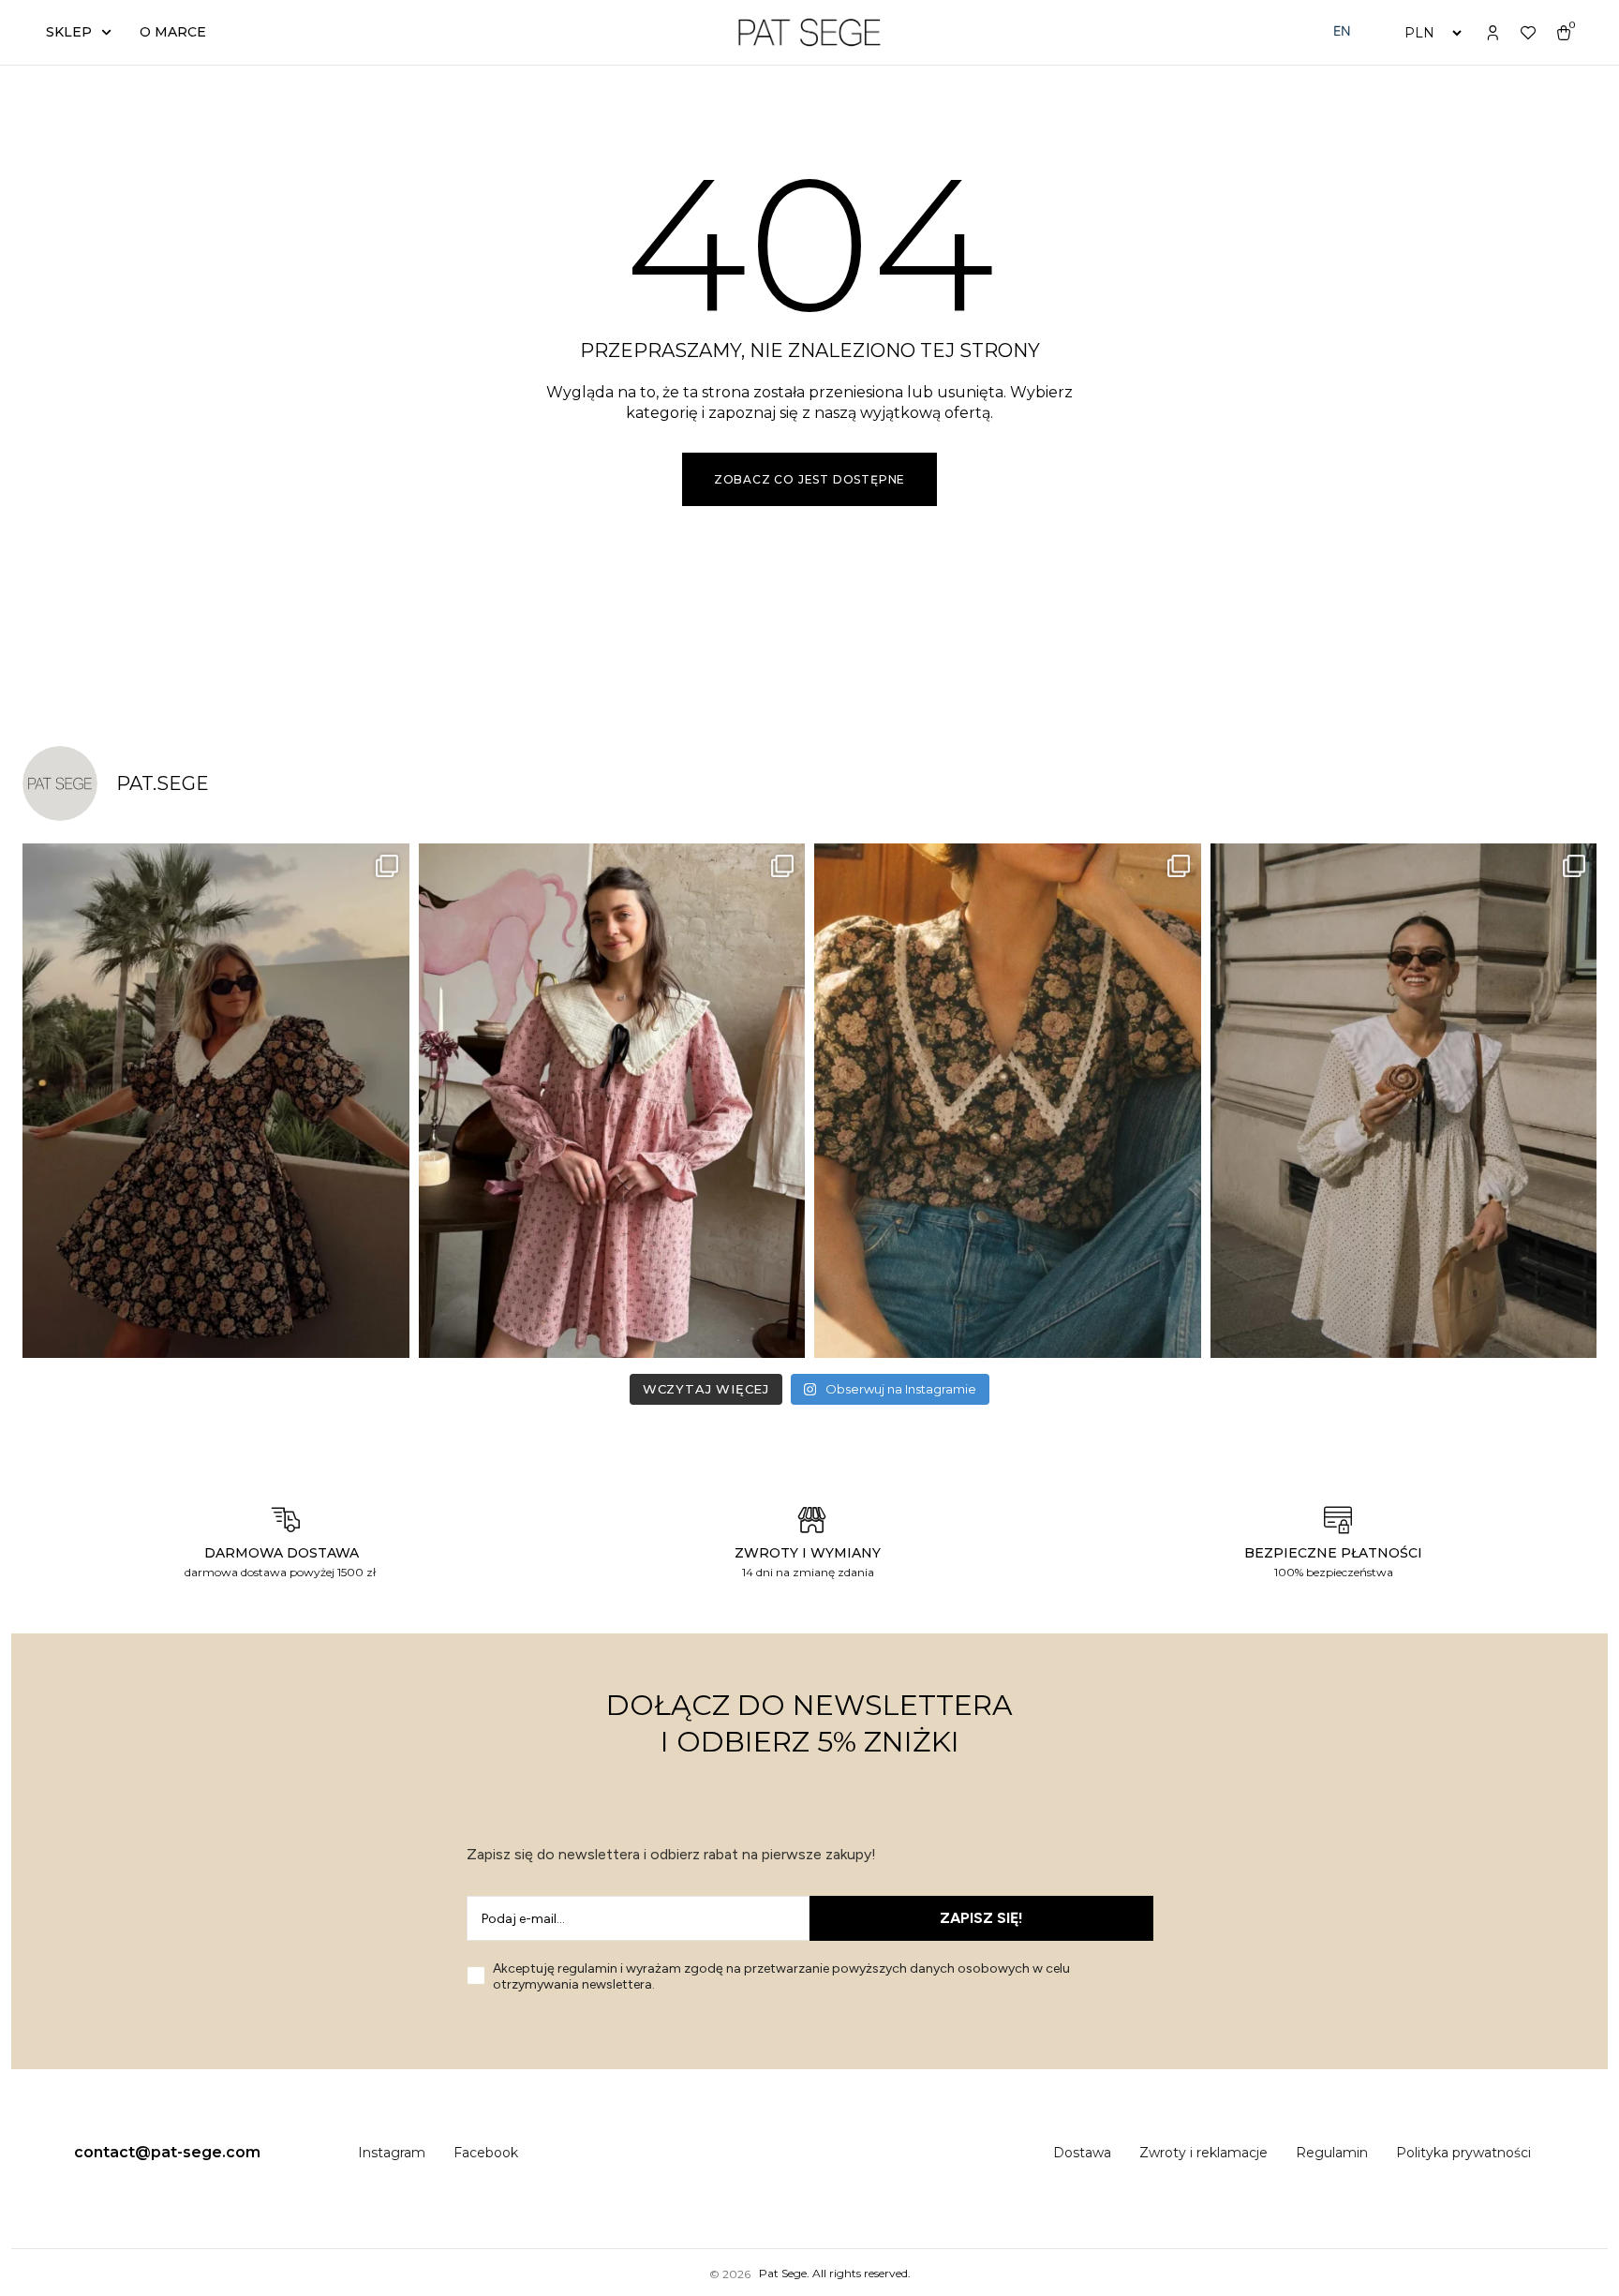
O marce (173, 32)
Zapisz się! (981, 1918)
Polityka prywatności (1463, 2153)
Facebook (486, 2153)
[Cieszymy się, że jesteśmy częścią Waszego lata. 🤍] (1404, 1101)
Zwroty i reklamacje (1203, 2153)
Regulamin (1332, 2153)
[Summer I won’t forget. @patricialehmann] (216, 1101)
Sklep (69, 32)
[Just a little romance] (1008, 1101)
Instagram (392, 2153)
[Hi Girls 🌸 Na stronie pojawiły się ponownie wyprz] (612, 1101)
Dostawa (1082, 2153)
